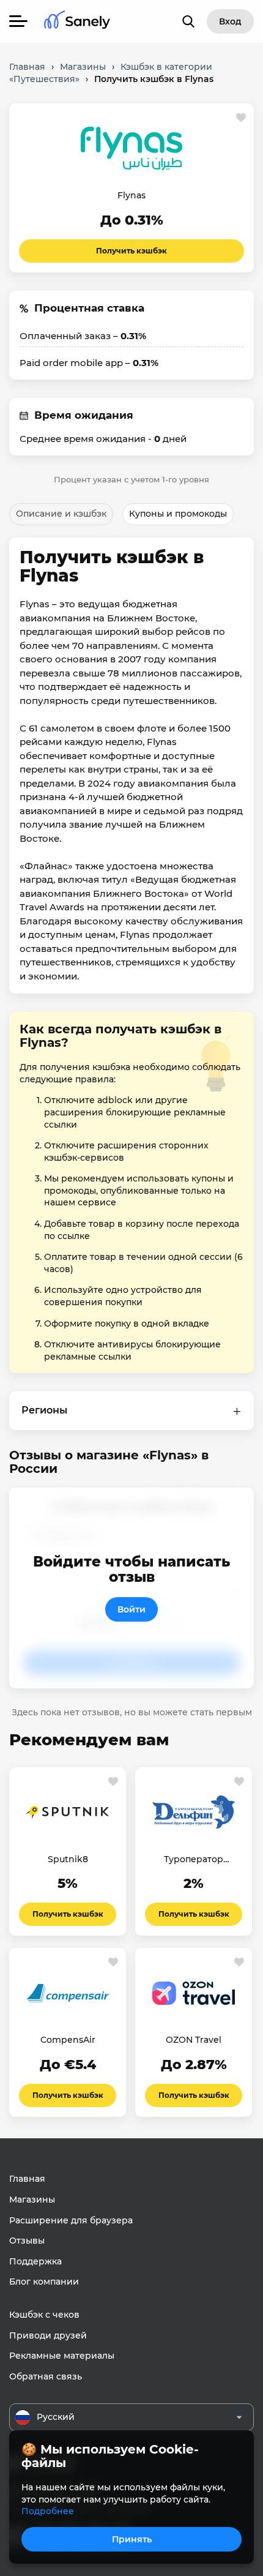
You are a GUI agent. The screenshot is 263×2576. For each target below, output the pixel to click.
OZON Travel (194, 2040)
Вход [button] (230, 21)
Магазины (32, 2200)
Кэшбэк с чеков (44, 2315)
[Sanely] (77, 22)
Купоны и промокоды (178, 514)
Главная (27, 2179)
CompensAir (68, 2040)
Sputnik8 (68, 1859)
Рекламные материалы (62, 2356)
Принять (132, 2539)
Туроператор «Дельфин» (194, 1860)
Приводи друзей (48, 2335)
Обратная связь (46, 2376)
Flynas (131, 195)
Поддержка (35, 2261)
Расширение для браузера (71, 2220)
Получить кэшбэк (131, 251)
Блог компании (44, 2282)
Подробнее (48, 2511)
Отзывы (27, 2241)
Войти (131, 1609)
